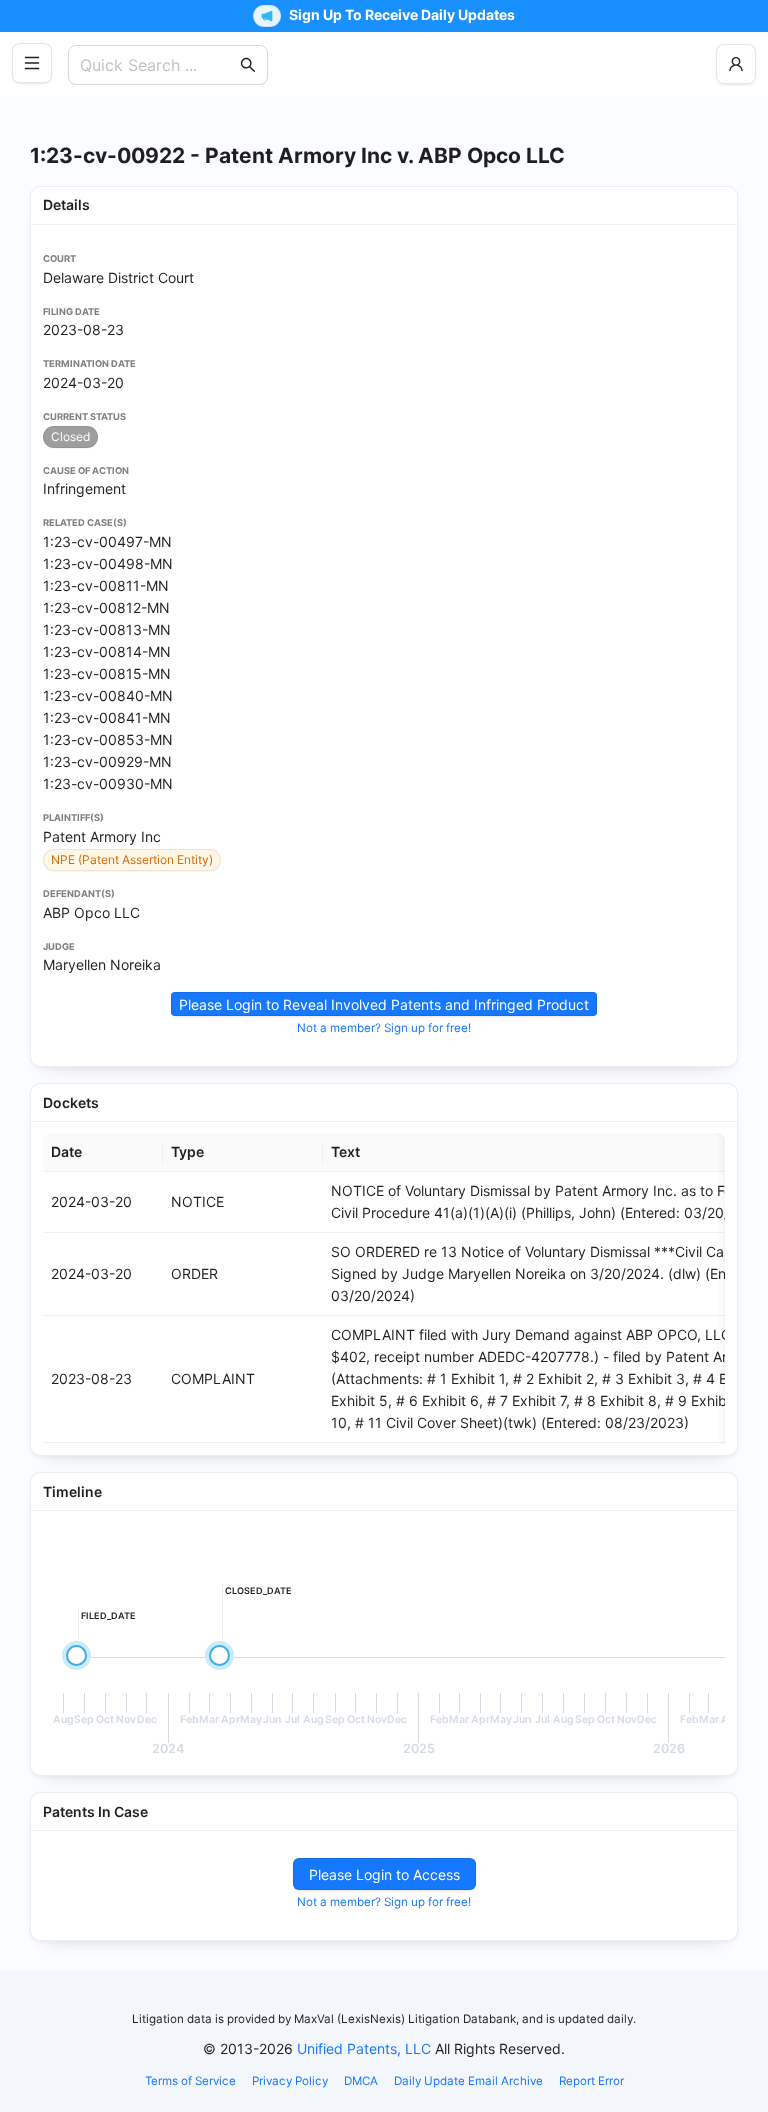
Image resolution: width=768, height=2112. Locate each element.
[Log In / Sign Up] (736, 64)
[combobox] (158, 65)
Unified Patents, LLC (364, 2048)
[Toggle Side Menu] (32, 63)
